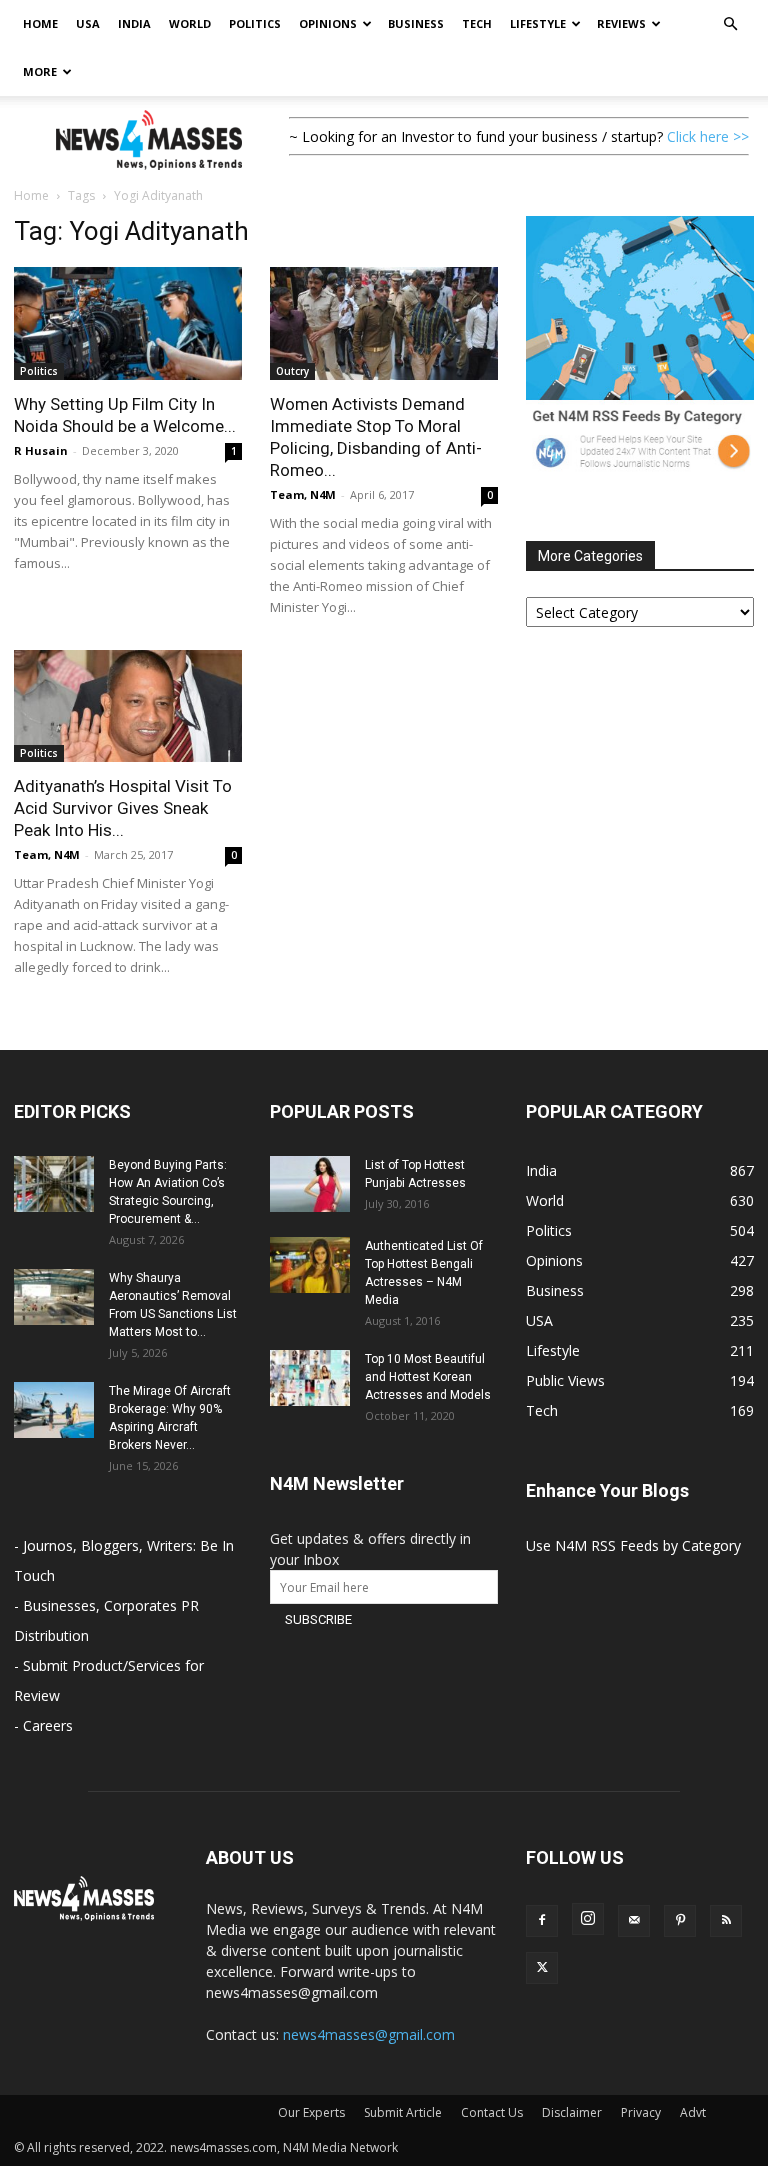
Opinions (328, 23)
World (190, 23)
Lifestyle (538, 23)
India (134, 23)
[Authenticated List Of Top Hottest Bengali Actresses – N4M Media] (310, 1265)
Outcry (292, 371)
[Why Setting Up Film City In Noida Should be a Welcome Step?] (128, 323)
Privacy (641, 2112)
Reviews (621, 23)
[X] (542, 1968)
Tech (477, 23)
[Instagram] (588, 1919)
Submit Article (403, 2112)
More (40, 71)
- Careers (43, 1725)
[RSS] (726, 1921)
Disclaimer (572, 2112)
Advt (693, 2112)
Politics (255, 23)
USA (88, 23)
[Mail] (634, 1921)
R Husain (41, 450)
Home (40, 23)
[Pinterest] (680, 1921)
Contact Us (492, 2112)
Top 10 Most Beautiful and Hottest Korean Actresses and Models (428, 1377)
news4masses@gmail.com (369, 2034)
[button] (730, 24)
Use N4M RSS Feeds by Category (633, 1545)
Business (416, 23)
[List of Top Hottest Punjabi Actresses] (310, 1184)
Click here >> (708, 136)
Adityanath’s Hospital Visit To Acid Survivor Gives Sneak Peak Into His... (123, 808)
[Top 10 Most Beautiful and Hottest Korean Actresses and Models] (310, 1378)
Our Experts (311, 2112)
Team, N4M (303, 494)
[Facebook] (542, 1921)
